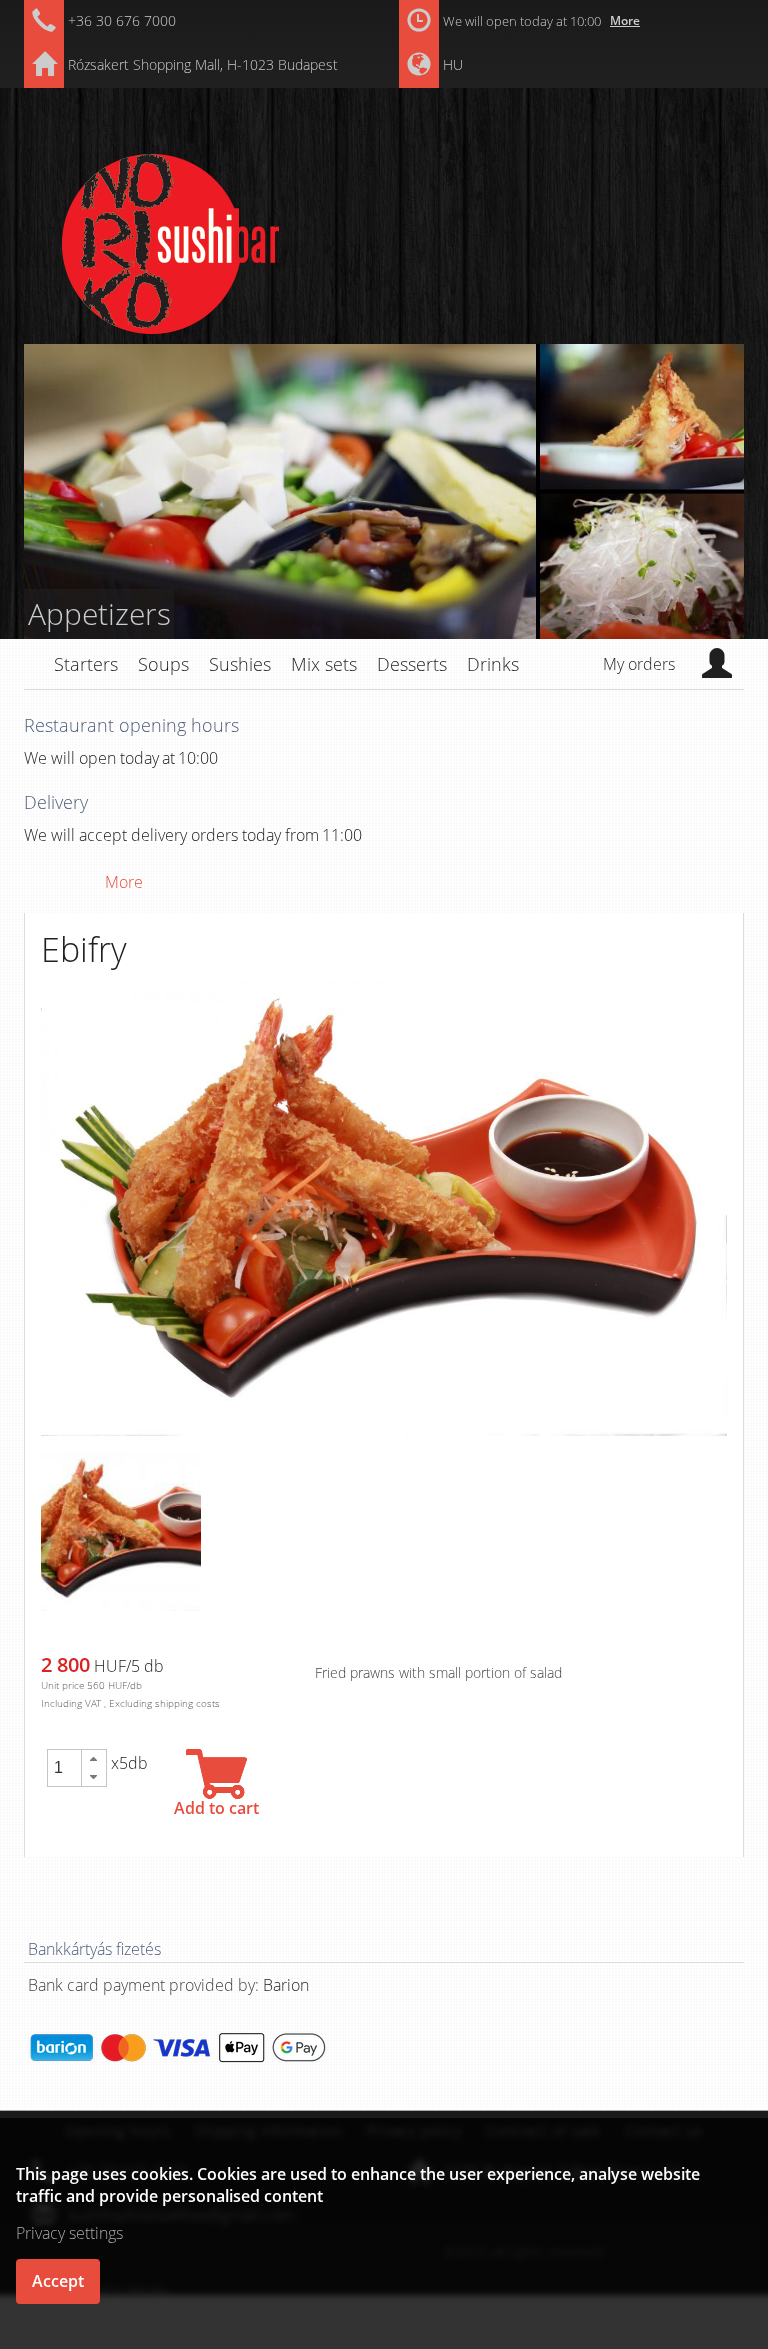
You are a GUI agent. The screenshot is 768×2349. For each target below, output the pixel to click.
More (625, 20)
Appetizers (99, 613)
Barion (286, 1985)
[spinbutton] (64, 1768)
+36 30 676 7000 (122, 20)
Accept (58, 2281)
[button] (94, 1759)
